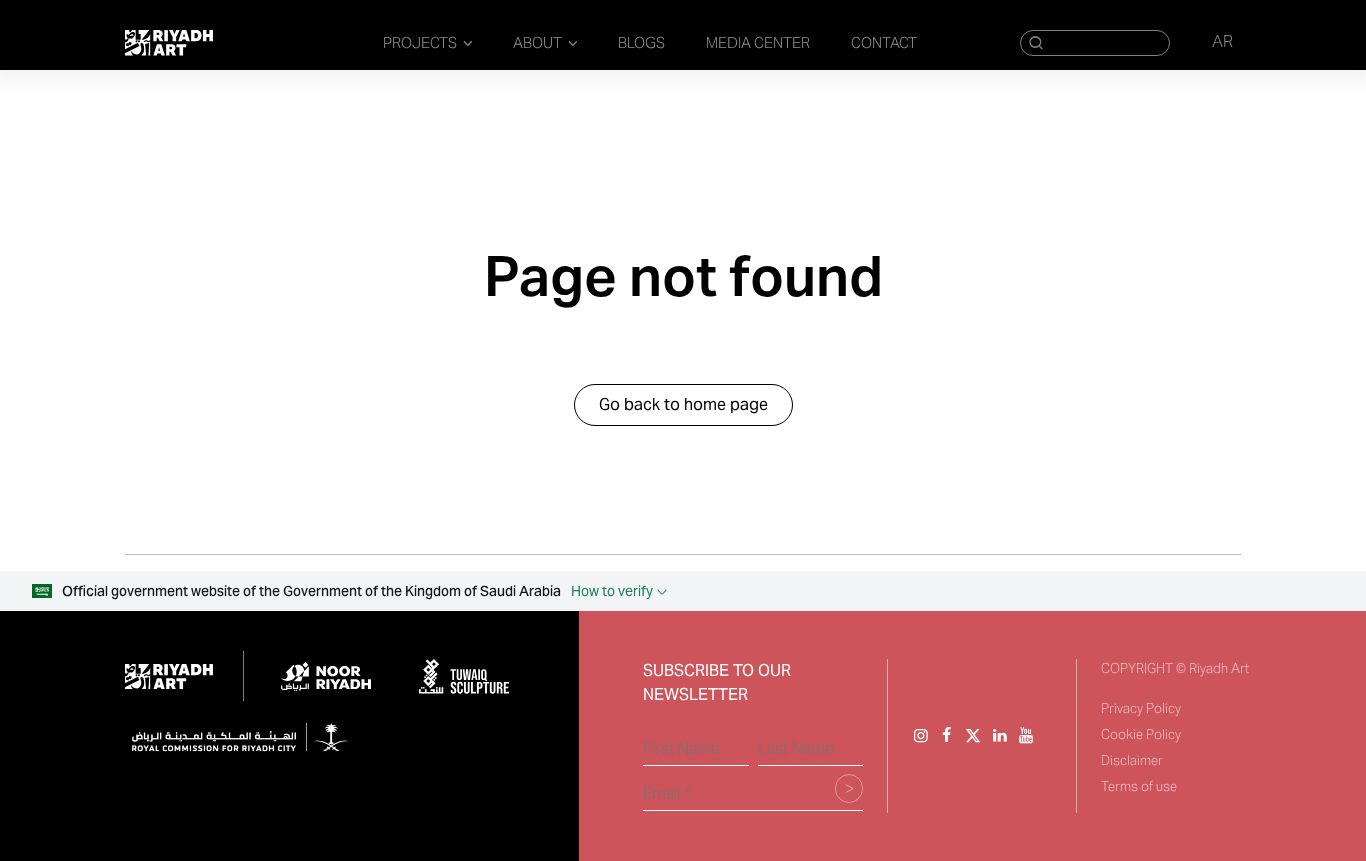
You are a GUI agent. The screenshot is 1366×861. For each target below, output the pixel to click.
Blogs (641, 42)
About (537, 42)
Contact (884, 42)
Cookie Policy (1141, 734)
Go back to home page (683, 404)
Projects (420, 42)
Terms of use (1139, 786)
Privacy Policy (1141, 708)
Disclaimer (1132, 760)
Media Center (758, 42)
